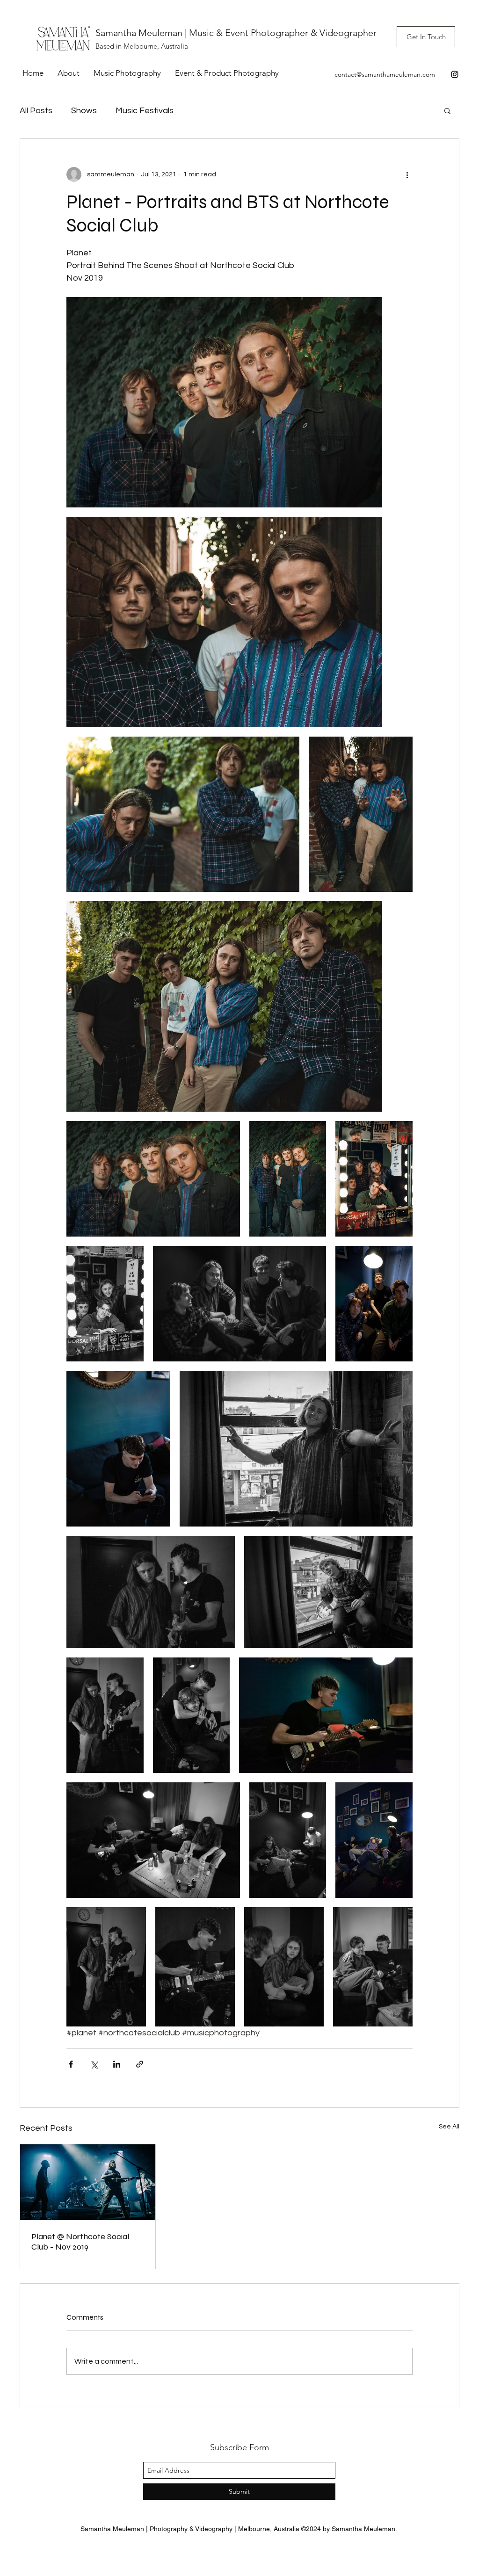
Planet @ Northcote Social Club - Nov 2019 (80, 2242)
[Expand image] (224, 402)
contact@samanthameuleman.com (385, 74)
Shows (84, 111)
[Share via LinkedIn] (117, 2064)
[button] (447, 110)
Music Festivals (145, 111)
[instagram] (455, 74)
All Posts (36, 111)
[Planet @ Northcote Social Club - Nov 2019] (88, 2182)
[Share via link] (140, 2064)
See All (449, 2127)
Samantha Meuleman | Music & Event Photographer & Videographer (236, 33)
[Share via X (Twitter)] (94, 2064)
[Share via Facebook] (71, 2064)
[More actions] (407, 174)
